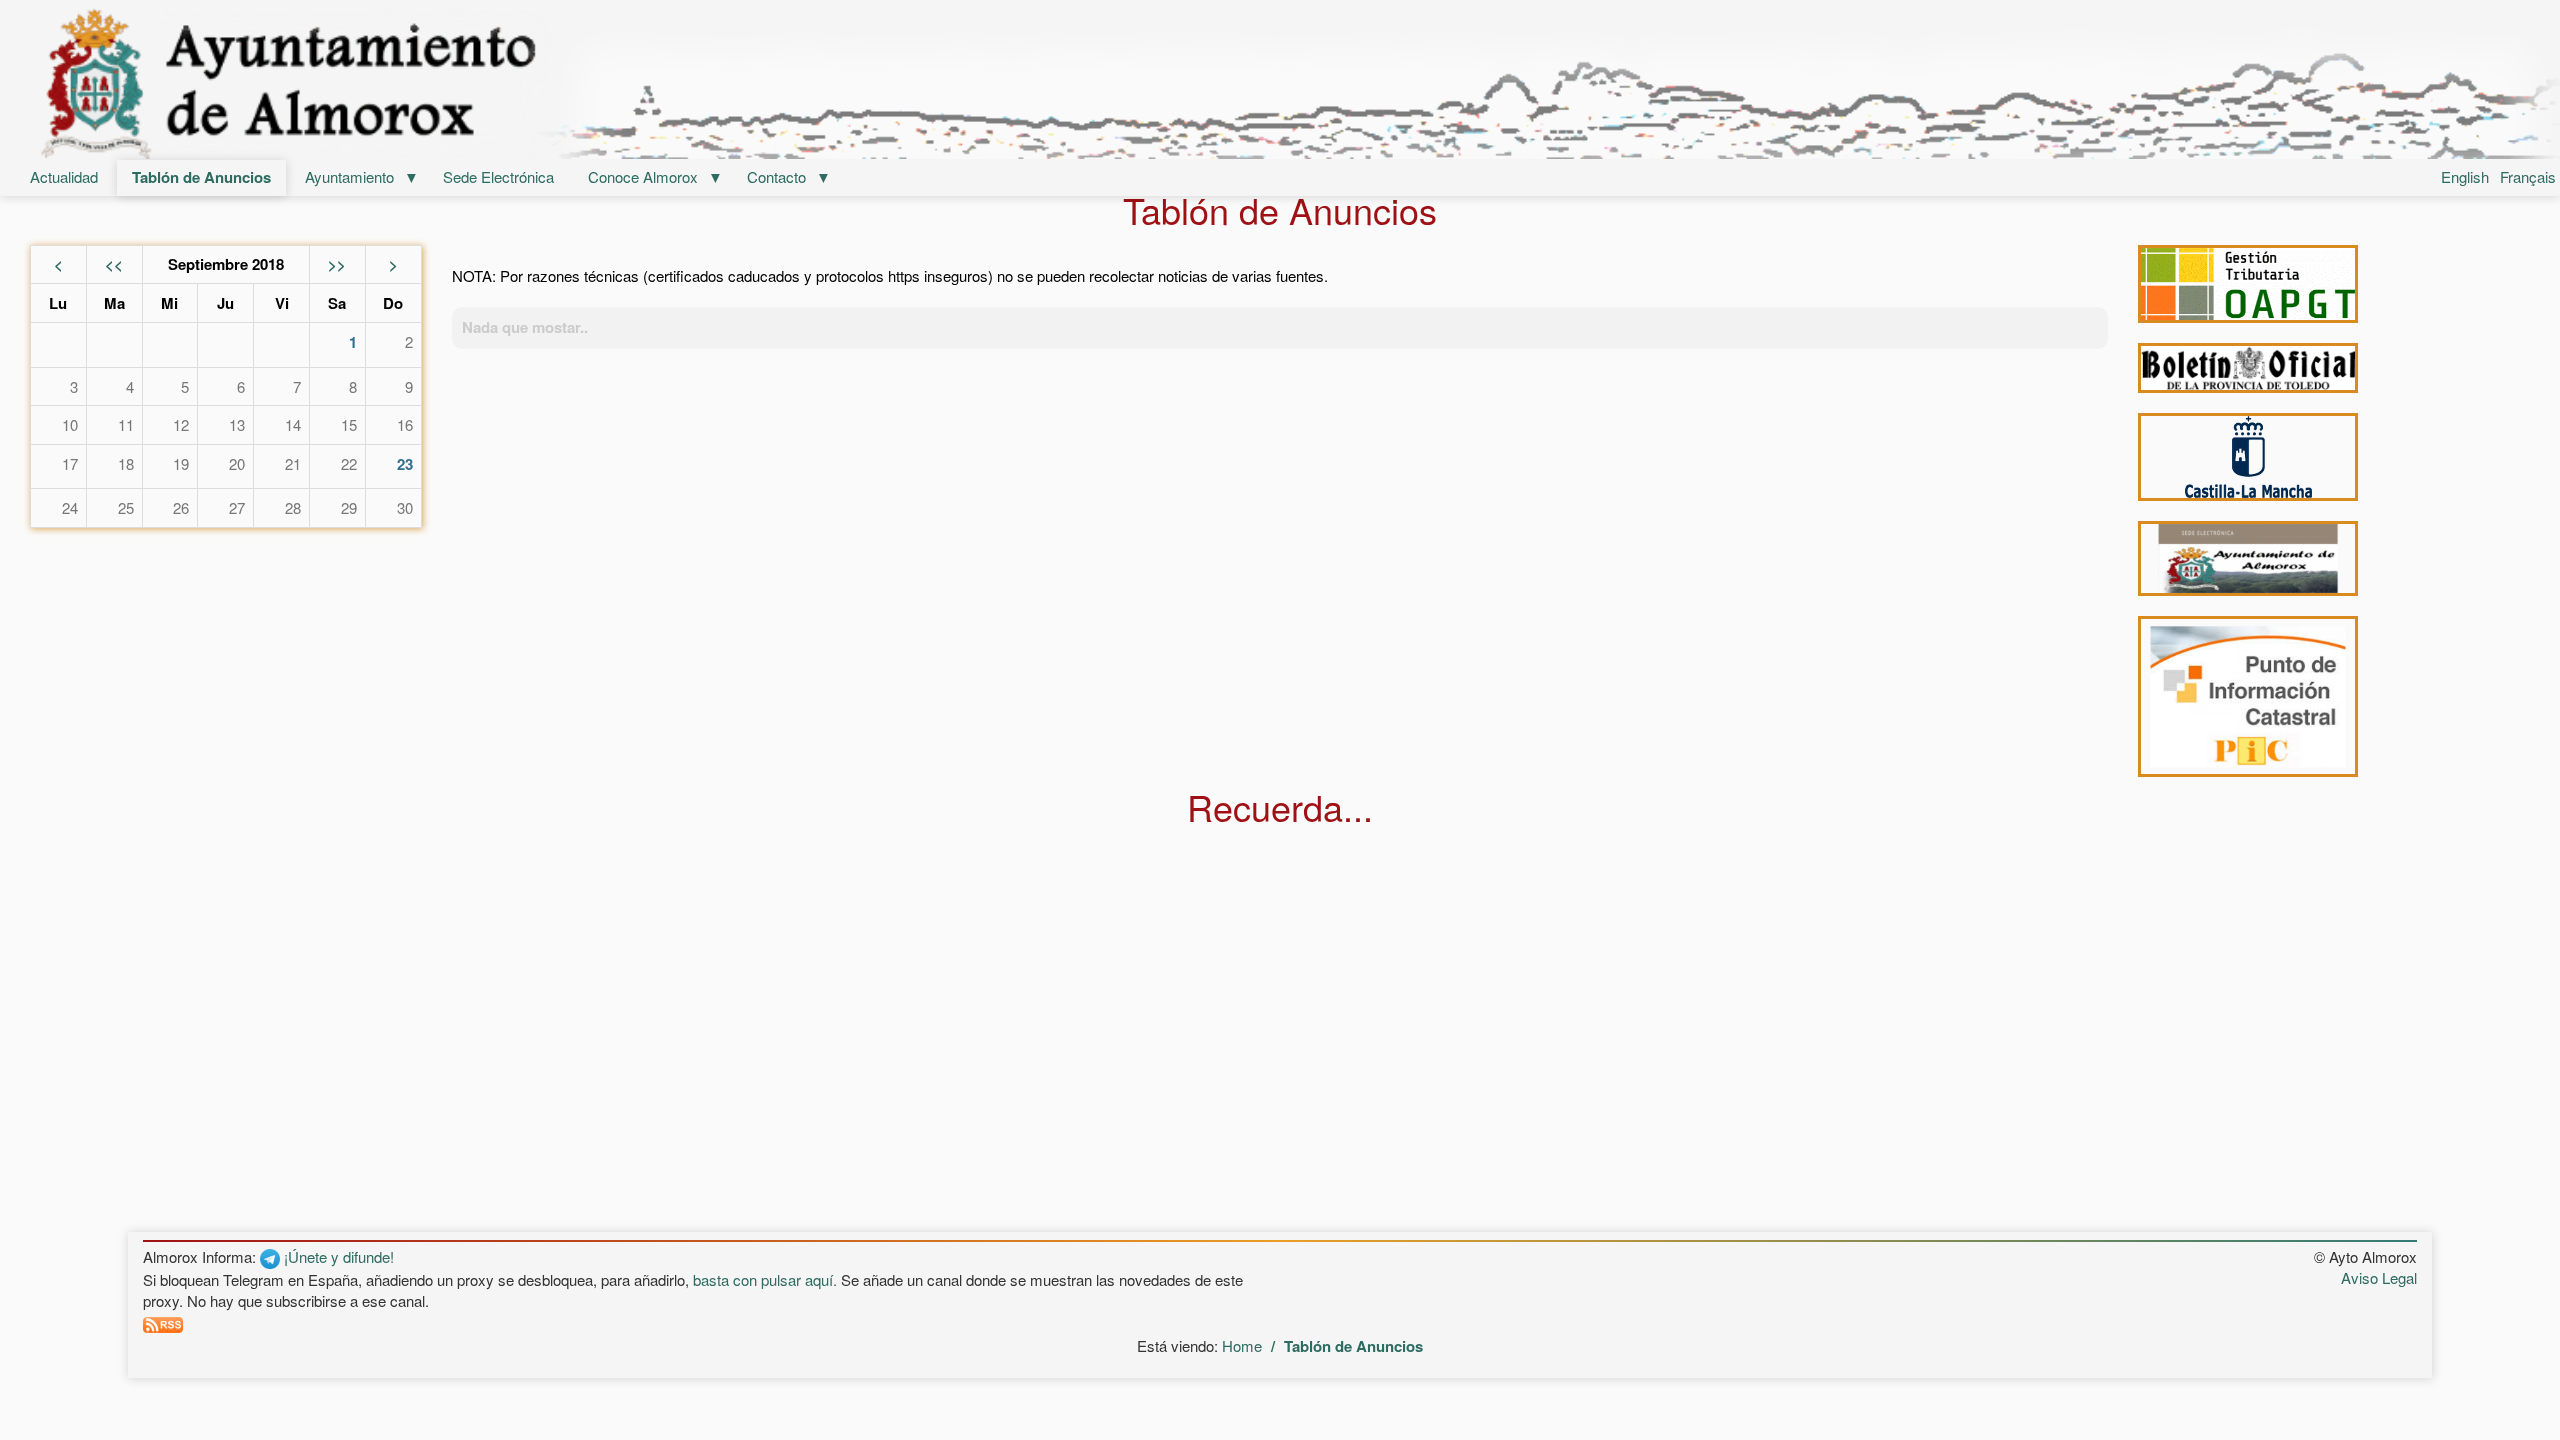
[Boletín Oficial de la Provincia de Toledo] (2248, 368)
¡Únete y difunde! (337, 1256)
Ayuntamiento (349, 176)
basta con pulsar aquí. (765, 1279)
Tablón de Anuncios (201, 177)
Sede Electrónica (498, 176)
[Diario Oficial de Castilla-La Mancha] (2248, 457)
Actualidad (64, 176)
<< (114, 264)
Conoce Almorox (643, 176)
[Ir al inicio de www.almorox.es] (1280, 82)
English (2465, 176)
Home (1242, 1345)
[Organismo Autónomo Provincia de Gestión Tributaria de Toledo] (2248, 284)
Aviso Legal (2379, 1277)
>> (337, 264)
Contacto (776, 176)
